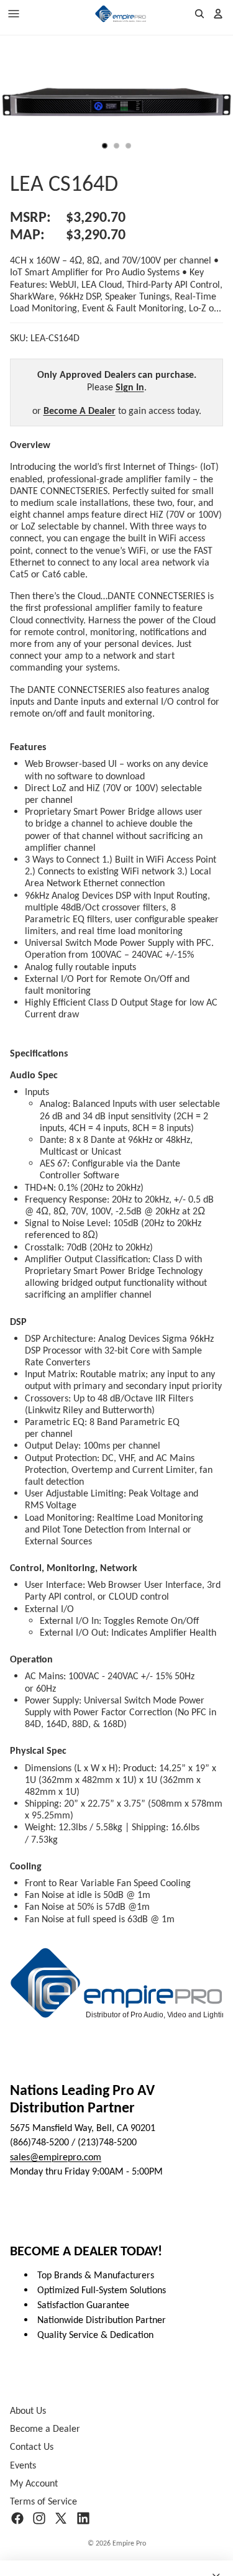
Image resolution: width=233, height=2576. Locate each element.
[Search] (199, 14)
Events (23, 2465)
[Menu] (14, 14)
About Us (28, 2410)
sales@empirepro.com (56, 2157)
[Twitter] (61, 2518)
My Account (34, 2483)
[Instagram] (39, 2518)
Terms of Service (43, 2501)
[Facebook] (17, 2518)
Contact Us (32, 2447)
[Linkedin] (83, 2518)
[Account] (218, 14)
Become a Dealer (45, 2428)
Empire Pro (129, 2543)
